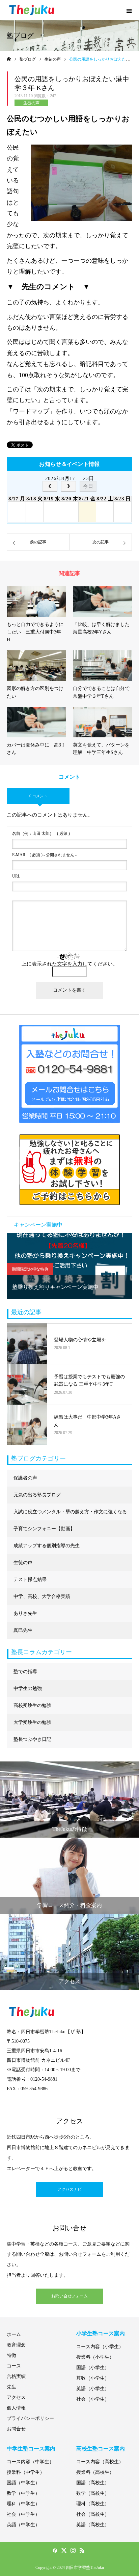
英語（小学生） (93, 2389)
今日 (88, 486)
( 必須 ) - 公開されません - (44, 855)
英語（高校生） (93, 2525)
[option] (69, 1266)
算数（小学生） (93, 2378)
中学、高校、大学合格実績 (42, 1596)
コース (14, 2366)
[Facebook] (55, 2550)
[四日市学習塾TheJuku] (32, 10)
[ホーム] (9, 59)
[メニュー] (129, 10)
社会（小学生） (93, 2399)
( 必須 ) (41, 834)
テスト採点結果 (30, 1579)
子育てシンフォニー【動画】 (44, 1529)
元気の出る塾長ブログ (37, 1495)
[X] (64, 2550)
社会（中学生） (23, 2514)
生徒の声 (31, 103)
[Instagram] (73, 2550)
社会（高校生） (93, 2514)
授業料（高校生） (95, 2472)
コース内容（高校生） (100, 2462)
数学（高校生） (93, 2493)
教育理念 (16, 2345)
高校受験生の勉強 (32, 1705)
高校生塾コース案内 (101, 2449)
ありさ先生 (25, 1613)
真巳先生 (23, 1630)
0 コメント (38, 796)
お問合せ (16, 2429)
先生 (11, 2387)
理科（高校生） (93, 2504)
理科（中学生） (23, 2504)
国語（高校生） (93, 2483)
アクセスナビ (69, 2189)
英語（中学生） (23, 2525)
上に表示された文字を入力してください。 (70, 964)
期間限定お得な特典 (30, 1269)
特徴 (11, 2355)
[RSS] (82, 2550)
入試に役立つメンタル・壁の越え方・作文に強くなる (70, 1512)
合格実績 (16, 2376)
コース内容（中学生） (30, 2462)
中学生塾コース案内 (31, 2449)
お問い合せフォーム (69, 2296)
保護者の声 (25, 1478)
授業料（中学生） (26, 2472)
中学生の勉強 (28, 1689)
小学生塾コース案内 (101, 2333)
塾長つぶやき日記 (32, 1739)
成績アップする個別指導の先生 (47, 1546)
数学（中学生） (23, 2493)
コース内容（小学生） (100, 2347)
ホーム (14, 2334)
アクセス (16, 2397)
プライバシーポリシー (30, 2418)
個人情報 (16, 2408)
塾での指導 (25, 1672)
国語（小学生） (93, 2368)
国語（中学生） (23, 2483)
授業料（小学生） (95, 2357)
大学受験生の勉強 (32, 1722)
